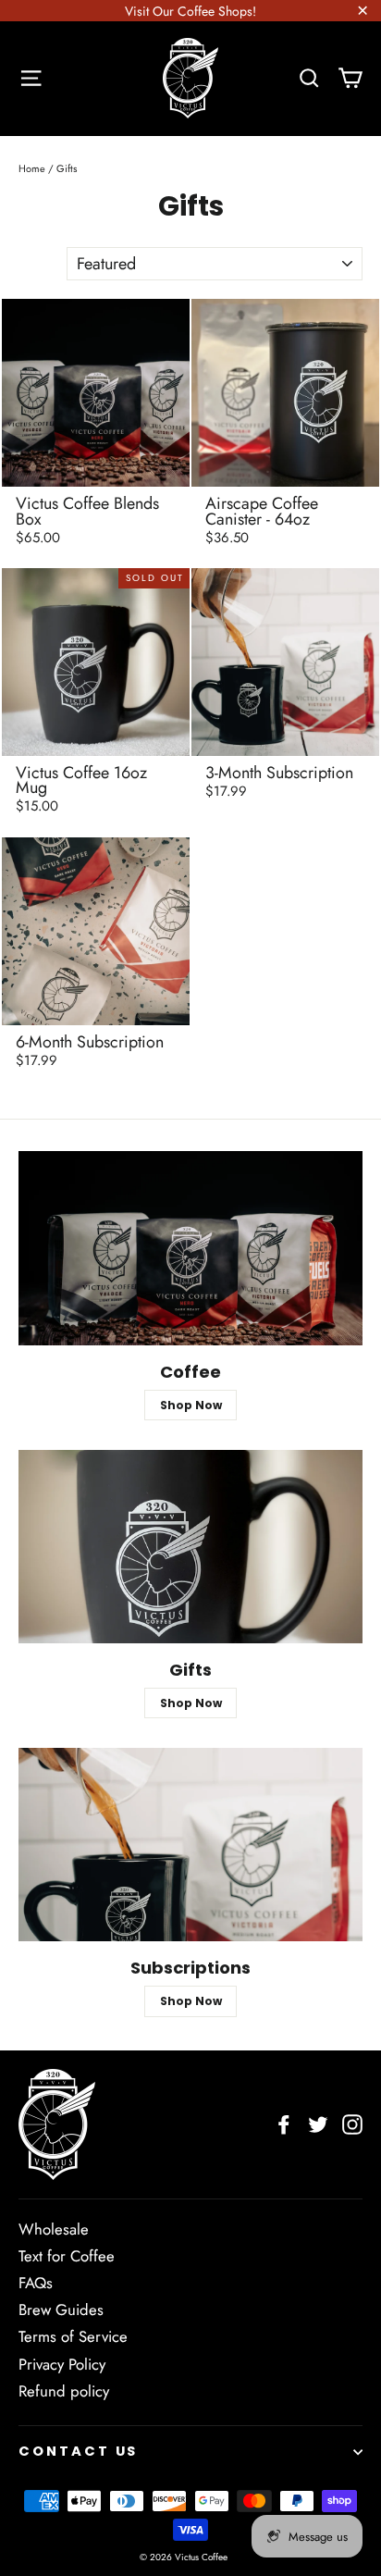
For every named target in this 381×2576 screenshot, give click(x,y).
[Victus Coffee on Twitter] (318, 2124)
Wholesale (54, 2229)
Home (32, 168)
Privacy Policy (62, 2364)
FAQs (36, 2283)
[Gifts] (190, 1547)
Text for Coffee (67, 2256)
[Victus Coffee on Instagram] (352, 2124)
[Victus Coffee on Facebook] (284, 2124)
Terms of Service (73, 2336)
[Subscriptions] (190, 1845)
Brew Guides (61, 2310)
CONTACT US (78, 2451)
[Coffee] (190, 1248)
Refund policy (64, 2391)
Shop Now (191, 1405)
